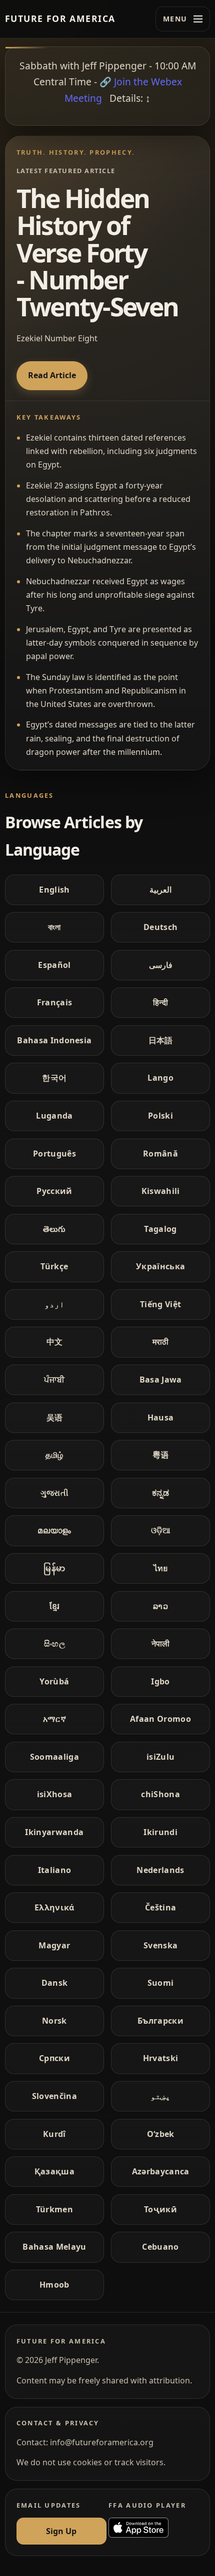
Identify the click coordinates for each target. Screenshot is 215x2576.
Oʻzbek (161, 2134)
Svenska (160, 1945)
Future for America (60, 18)
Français (55, 1002)
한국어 (54, 1078)
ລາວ (160, 1606)
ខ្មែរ (55, 1606)
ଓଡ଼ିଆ (161, 1530)
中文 (55, 1342)
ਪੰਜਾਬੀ (54, 1380)
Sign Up (61, 2531)
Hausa (161, 1417)
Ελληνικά (54, 1907)
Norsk (54, 2021)
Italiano (55, 1870)
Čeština (160, 1907)
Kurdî (54, 2134)
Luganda (54, 1116)
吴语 (55, 1417)
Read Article (52, 375)
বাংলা (54, 927)
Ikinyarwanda (54, 1832)
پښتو (160, 2096)
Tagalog (160, 1229)
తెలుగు (54, 1229)
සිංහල (54, 1643)
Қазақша (54, 2171)
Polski (160, 1116)
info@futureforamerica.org (102, 2442)
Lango (160, 1078)
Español (54, 965)
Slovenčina (54, 2096)
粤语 (161, 1455)
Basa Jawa (161, 1380)
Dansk (55, 1983)
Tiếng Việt (160, 1304)
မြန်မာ (54, 1568)
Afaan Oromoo (160, 1719)
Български (160, 2021)
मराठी (161, 1342)
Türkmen (54, 2209)
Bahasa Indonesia (54, 1040)
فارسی (161, 965)
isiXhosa (55, 1794)
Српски (54, 2058)
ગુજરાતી (54, 1493)
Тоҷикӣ (160, 2209)
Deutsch (160, 927)
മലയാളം (54, 1530)
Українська (160, 1266)
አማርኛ (54, 1719)
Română (160, 1154)
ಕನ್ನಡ (160, 1493)
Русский (54, 1191)
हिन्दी (160, 1002)
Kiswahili (161, 1191)
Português (54, 1154)
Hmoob (54, 2285)
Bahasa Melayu (54, 2247)
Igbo (160, 1681)
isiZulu (160, 1757)
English (54, 890)
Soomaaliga (54, 1757)
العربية (160, 890)
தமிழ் (54, 1455)
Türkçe (54, 1266)
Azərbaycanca (161, 2171)
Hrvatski (161, 2058)
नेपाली (161, 1643)
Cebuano (160, 2247)
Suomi (161, 1983)
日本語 (161, 1040)
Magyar (54, 1945)
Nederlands (160, 1870)
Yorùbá (54, 1681)
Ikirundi (160, 1832)
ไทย (161, 1568)
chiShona (160, 1794)
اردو (54, 1304)
